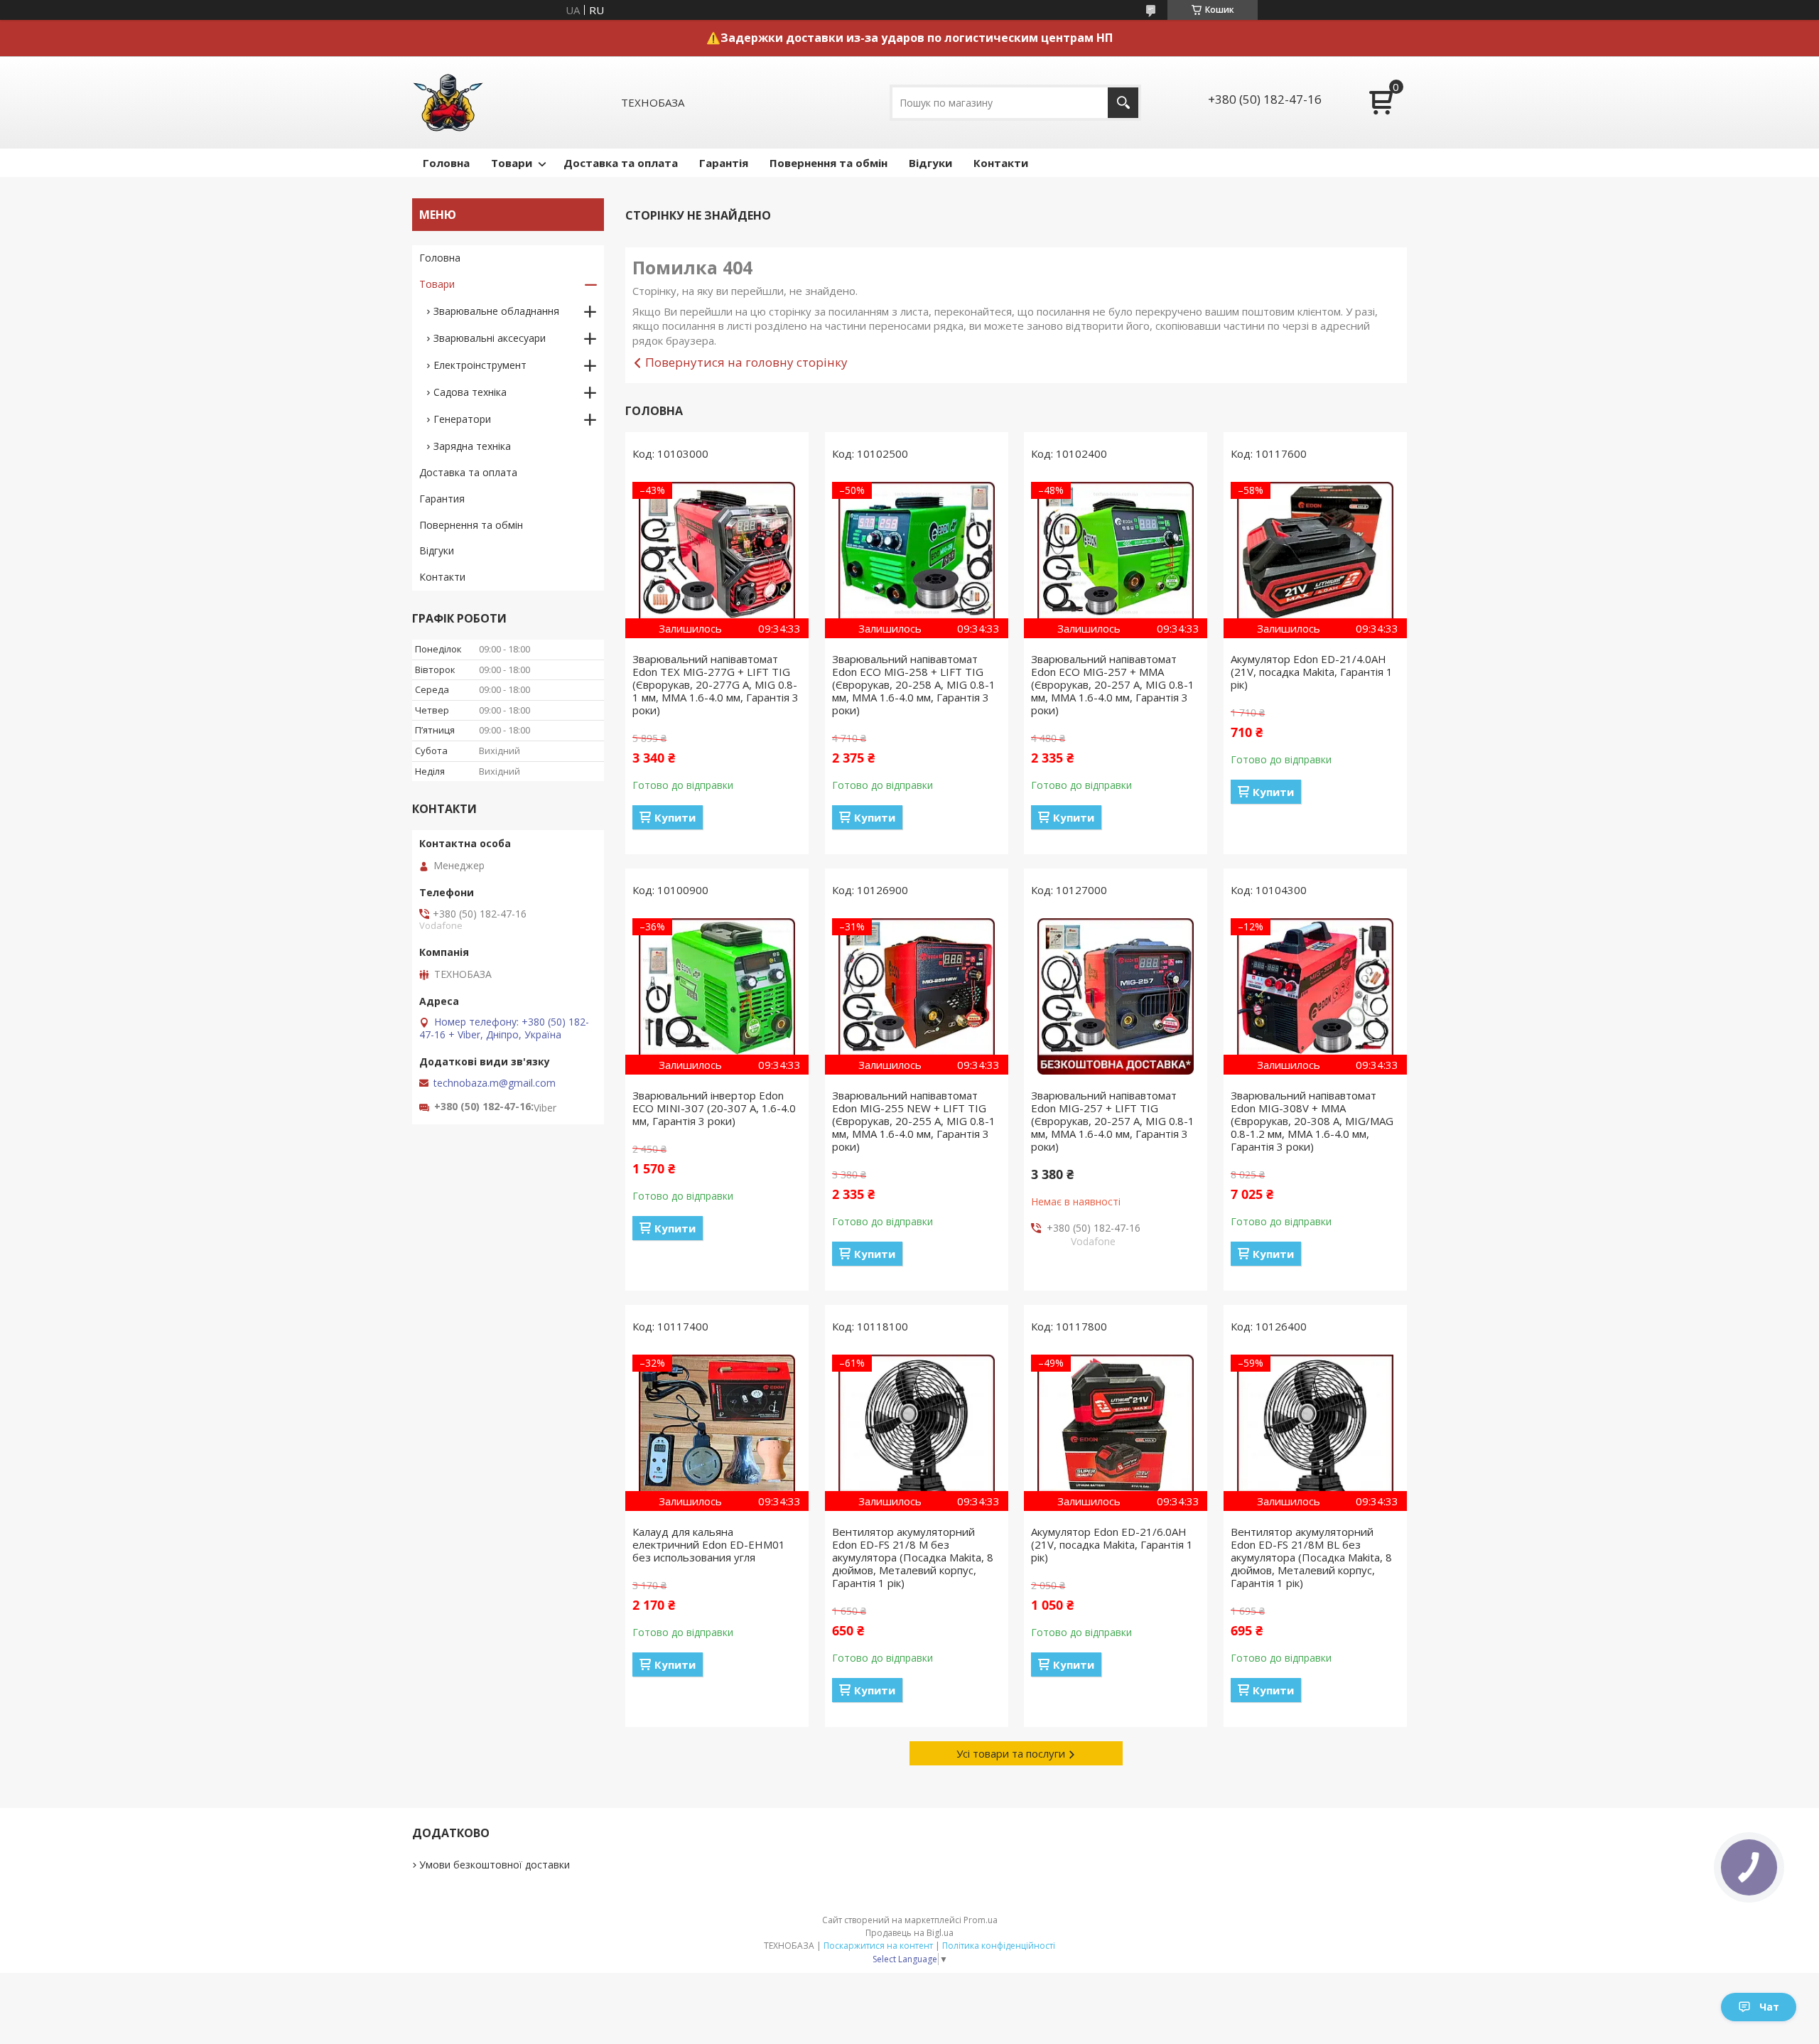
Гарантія (724, 163)
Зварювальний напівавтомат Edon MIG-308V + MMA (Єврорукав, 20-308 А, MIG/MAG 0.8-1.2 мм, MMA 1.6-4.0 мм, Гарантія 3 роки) (1312, 1121)
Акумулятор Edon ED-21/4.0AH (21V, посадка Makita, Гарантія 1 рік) (1312, 672)
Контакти (1001, 163)
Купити (675, 817)
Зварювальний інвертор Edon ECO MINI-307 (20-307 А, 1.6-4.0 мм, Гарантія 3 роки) (714, 1108)
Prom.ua (981, 1920)
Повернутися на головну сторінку (746, 362)
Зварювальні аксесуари (490, 338)
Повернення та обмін (828, 163)
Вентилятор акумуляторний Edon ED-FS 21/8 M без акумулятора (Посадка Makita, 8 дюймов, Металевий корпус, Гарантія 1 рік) (913, 1557)
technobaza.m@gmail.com (495, 1083)
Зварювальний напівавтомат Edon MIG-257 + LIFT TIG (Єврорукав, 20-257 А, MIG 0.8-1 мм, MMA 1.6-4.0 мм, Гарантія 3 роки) (1113, 1121)
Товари (512, 163)
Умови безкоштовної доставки (495, 1865)
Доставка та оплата (621, 163)
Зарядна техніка (472, 446)
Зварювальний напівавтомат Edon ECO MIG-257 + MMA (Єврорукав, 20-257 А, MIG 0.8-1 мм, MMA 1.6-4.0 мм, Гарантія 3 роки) (1113, 684)
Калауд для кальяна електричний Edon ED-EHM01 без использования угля (709, 1544)
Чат (1769, 2007)
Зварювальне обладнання (496, 311)
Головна (446, 163)
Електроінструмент (480, 365)
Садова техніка (470, 392)
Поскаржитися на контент (878, 1946)
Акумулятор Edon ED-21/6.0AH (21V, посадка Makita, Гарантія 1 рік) (1112, 1544)
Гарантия (442, 499)
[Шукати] (1123, 103)
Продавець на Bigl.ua (909, 1933)
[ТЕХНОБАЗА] (448, 102)
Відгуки (930, 163)
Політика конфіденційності (999, 1946)
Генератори (462, 419)
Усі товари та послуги (1011, 1753)
